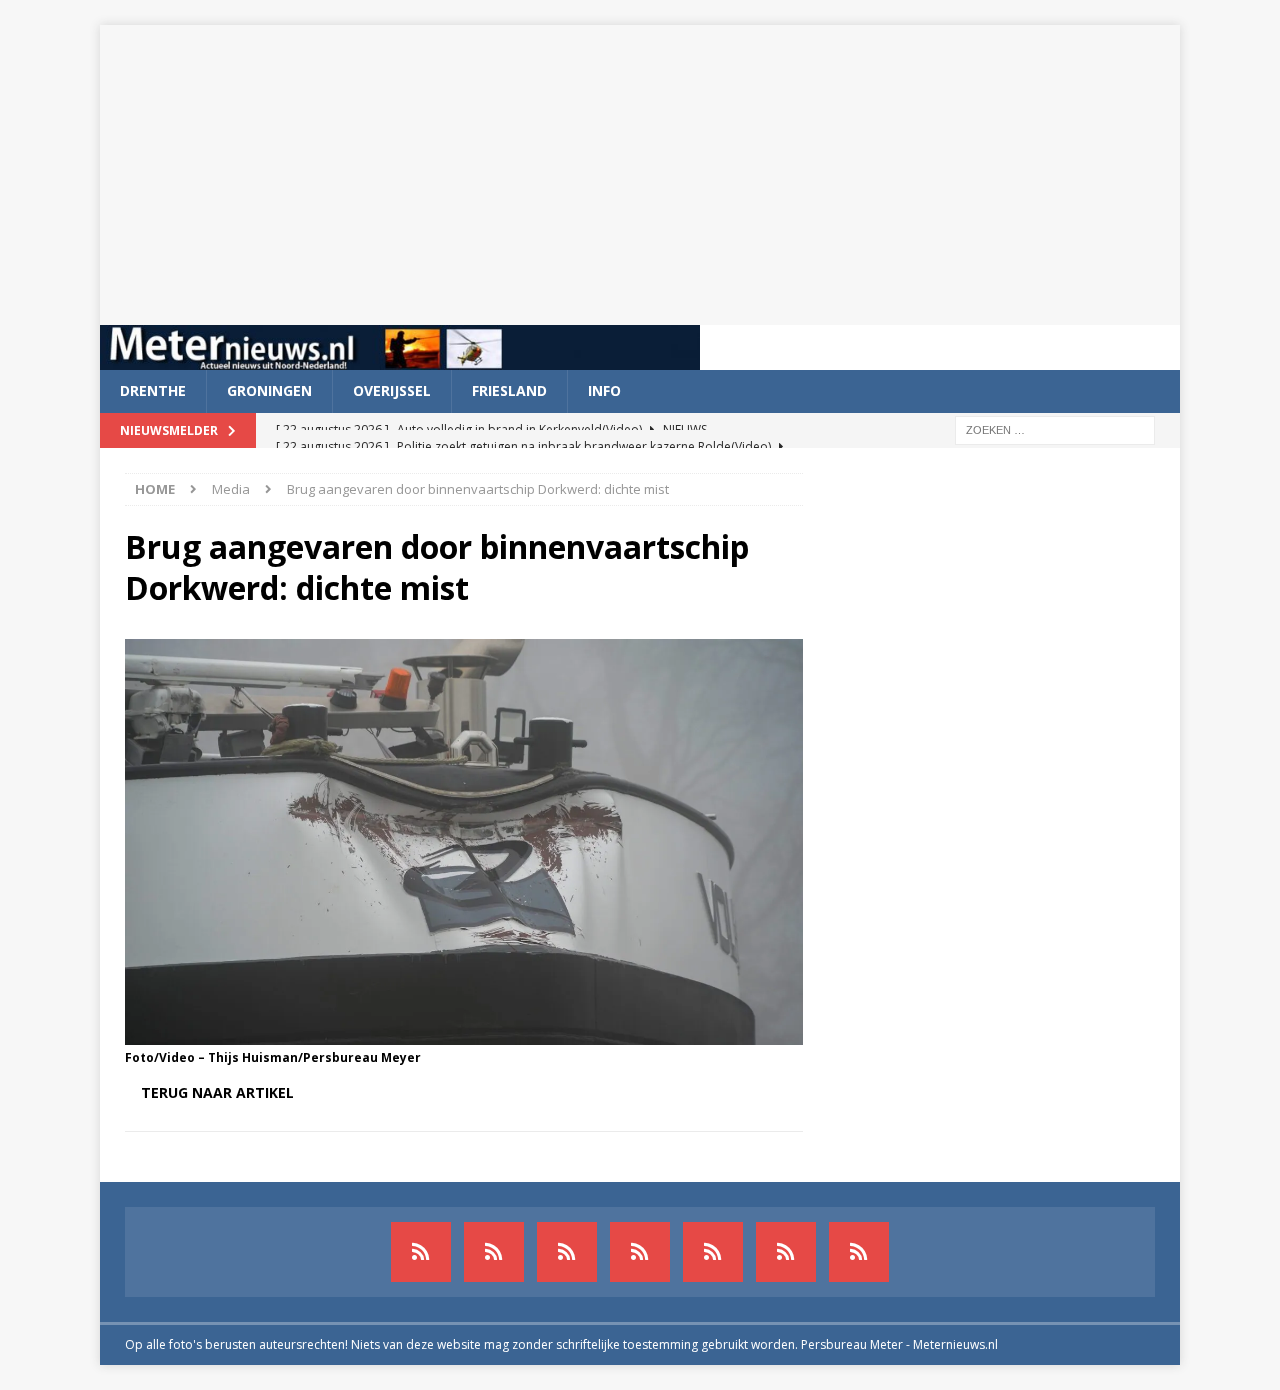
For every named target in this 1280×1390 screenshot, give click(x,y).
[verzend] (859, 1252)
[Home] (640, 1252)
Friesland (509, 390)
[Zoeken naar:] (1055, 428)
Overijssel (392, 390)
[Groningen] (567, 1252)
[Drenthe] (494, 1252)
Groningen (269, 390)
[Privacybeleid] (786, 1252)
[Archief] (421, 1252)
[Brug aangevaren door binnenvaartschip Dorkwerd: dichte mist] (464, 1032)
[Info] (713, 1252)
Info (604, 390)
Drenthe (153, 390)
